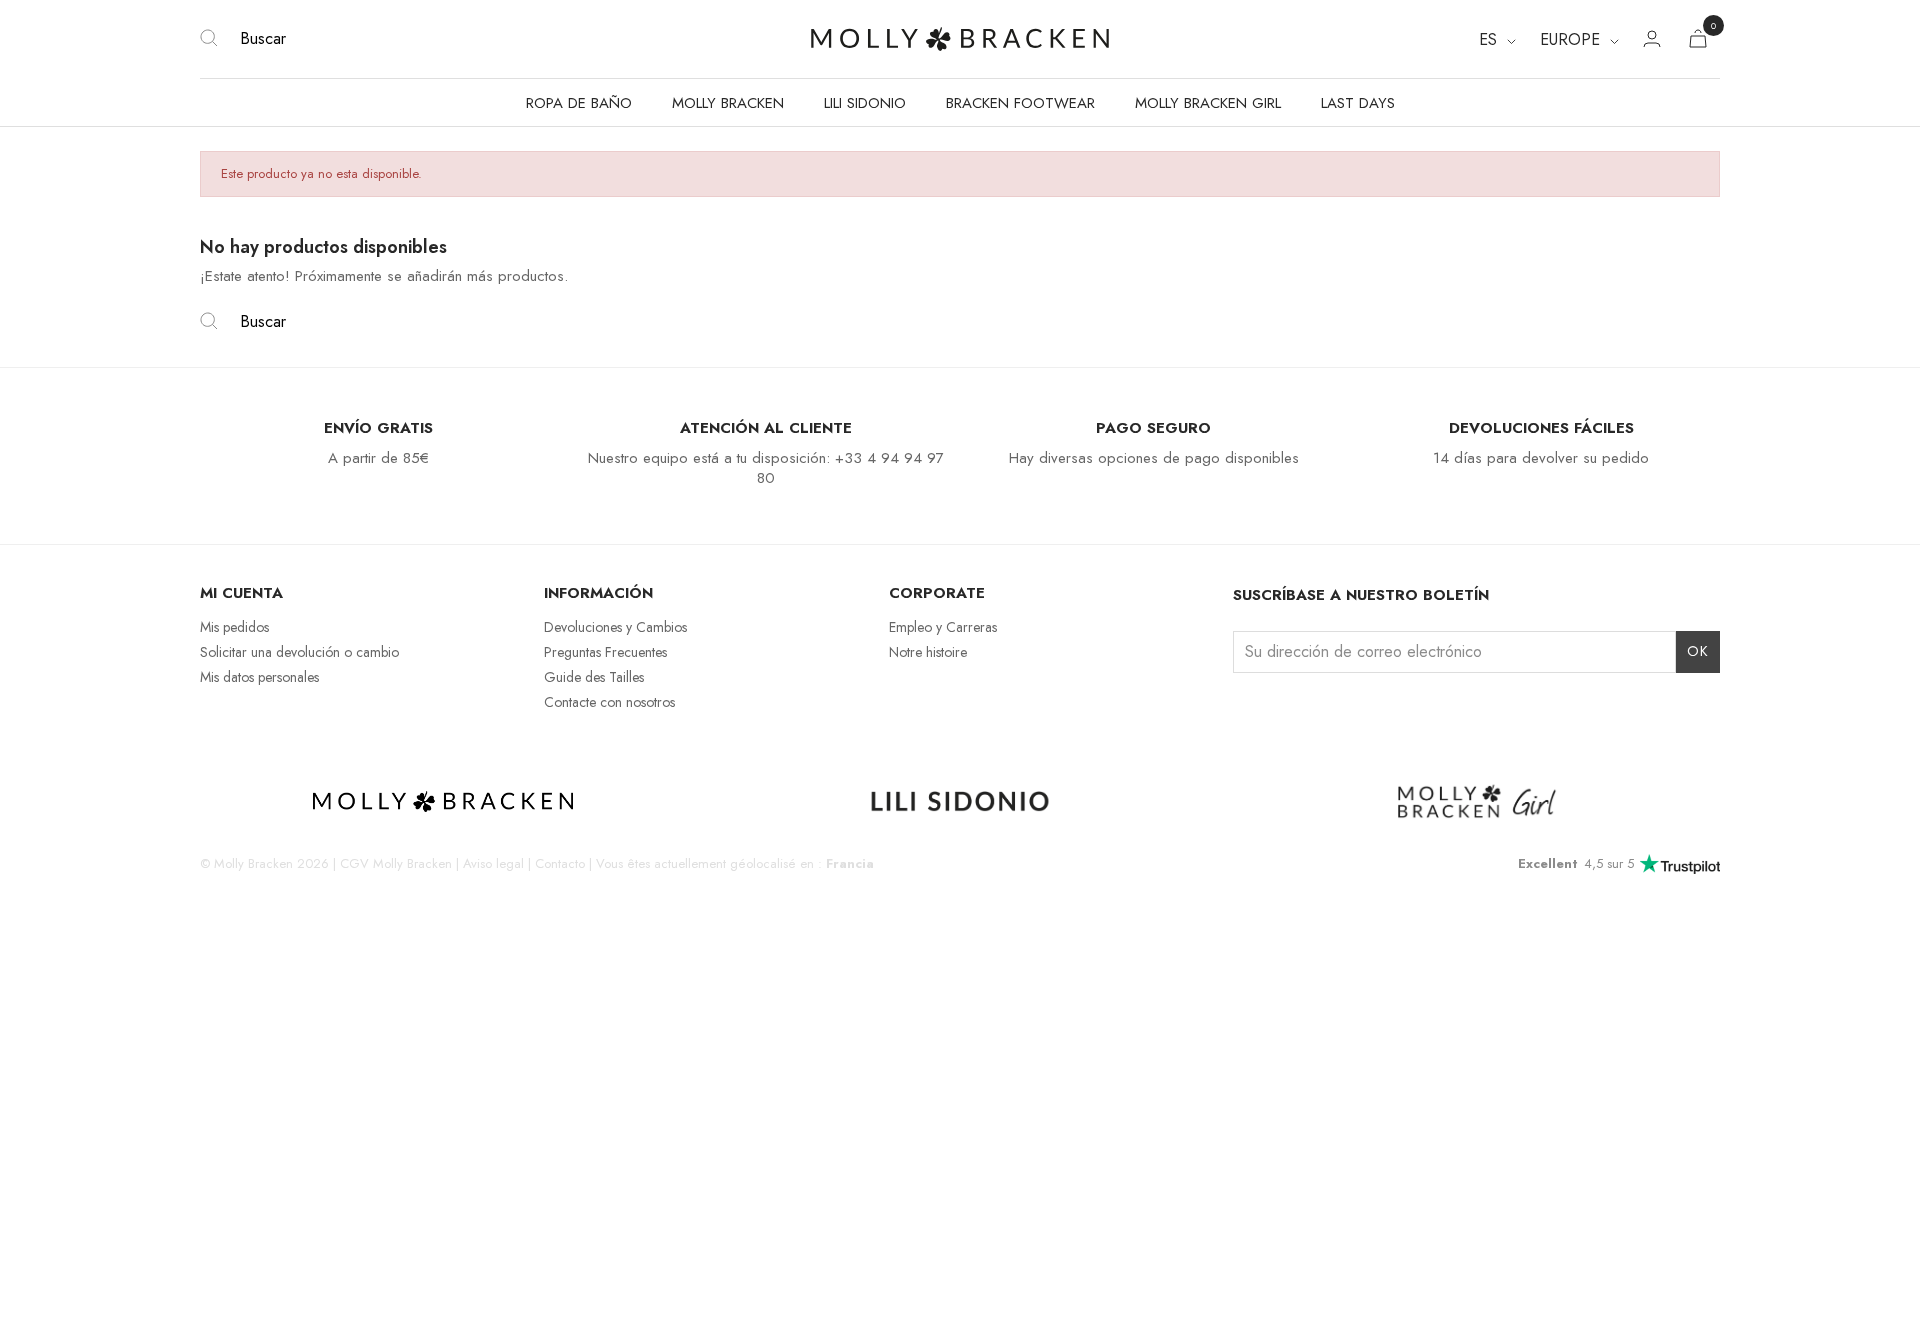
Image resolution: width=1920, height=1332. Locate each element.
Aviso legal (493, 863)
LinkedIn (1315, 710)
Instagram (1245, 710)
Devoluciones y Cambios (615, 627)
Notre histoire (928, 652)
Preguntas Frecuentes (605, 652)
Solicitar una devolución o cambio (299, 652)
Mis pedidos (234, 627)
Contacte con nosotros (609, 702)
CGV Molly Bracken (396, 863)
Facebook (1280, 710)
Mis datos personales (259, 677)
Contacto (560, 863)
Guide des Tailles (594, 677)
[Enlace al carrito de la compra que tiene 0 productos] (1698, 42)
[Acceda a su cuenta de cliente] (1652, 41)
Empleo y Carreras (943, 627)
